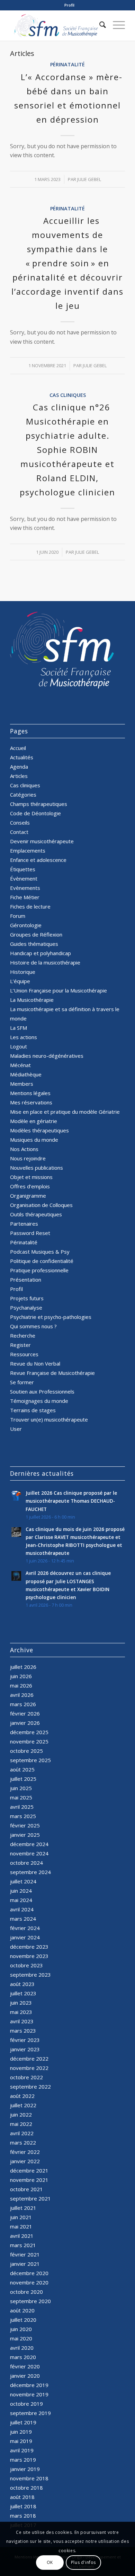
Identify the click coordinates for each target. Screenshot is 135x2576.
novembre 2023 (29, 1956)
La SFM (19, 1028)
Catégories (23, 795)
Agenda (19, 767)
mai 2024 (21, 1900)
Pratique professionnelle (39, 1270)
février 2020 (25, 2366)
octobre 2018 (26, 2488)
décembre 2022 (29, 2059)
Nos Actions (24, 1149)
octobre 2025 (26, 1751)
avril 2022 (22, 2133)
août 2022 (22, 2096)
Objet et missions (31, 1177)
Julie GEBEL (89, 179)
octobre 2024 (26, 1863)
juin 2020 (21, 2329)
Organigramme (28, 1196)
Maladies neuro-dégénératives (47, 1056)
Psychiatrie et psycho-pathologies (51, 1317)
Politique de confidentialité (42, 1261)
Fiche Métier (25, 897)
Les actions (24, 1037)
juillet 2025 (23, 1779)
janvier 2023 (25, 2049)
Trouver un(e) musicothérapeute (49, 1419)
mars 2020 (23, 2357)
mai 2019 (21, 2441)
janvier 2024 (25, 1937)
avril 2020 (22, 2348)
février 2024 (25, 1928)
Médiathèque (26, 1074)
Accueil (18, 748)
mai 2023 (21, 2012)
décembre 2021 (29, 2170)
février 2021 (25, 2254)
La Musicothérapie (32, 1000)
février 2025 (25, 1825)
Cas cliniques (68, 395)
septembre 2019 (30, 2413)
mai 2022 (21, 2124)
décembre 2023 (29, 1947)
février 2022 (25, 2152)
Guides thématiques (34, 944)
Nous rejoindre (28, 1158)
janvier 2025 (25, 1835)
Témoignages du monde (39, 1401)
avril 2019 (22, 2450)
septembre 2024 (30, 1872)
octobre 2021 (26, 2189)
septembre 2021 (30, 2198)
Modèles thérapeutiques (39, 1130)
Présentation (26, 1280)
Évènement (24, 878)
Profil (69, 5)
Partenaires (24, 1224)
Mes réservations (31, 1102)
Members (22, 1084)
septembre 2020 (30, 2301)
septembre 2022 (30, 2087)
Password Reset (30, 1233)
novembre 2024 (29, 1853)
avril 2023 (22, 2021)
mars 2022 (23, 2142)
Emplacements (28, 850)
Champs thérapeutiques (39, 804)
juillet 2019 (23, 2422)
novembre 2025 (29, 1741)
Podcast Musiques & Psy (40, 1252)
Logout (19, 1046)
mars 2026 (23, 1704)
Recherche (23, 1335)
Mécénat (20, 1065)
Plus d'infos (83, 2562)
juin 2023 (21, 2003)
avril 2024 (22, 1909)
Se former (22, 1382)
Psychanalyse (26, 1308)
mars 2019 (23, 2460)
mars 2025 (23, 1816)
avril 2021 (22, 2236)
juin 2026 (21, 1676)
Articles (19, 776)
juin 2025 (21, 1788)
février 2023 (25, 2040)
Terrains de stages (33, 1410)
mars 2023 (23, 2031)
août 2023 (22, 1984)
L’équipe (20, 981)
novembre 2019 (29, 2394)
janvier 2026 (25, 1723)
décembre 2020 (29, 2273)
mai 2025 (21, 1797)
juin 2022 (21, 2114)
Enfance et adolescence (38, 860)
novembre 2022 (29, 2068)
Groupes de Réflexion (36, 934)
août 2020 (22, 2310)
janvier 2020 (25, 2376)
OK (50, 2562)
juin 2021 (21, 2217)
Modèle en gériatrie (34, 1121)
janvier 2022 (25, 2161)
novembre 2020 (29, 2282)
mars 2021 (23, 2245)
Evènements (25, 888)
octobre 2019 (26, 2404)
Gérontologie (26, 925)
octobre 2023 (26, 1965)
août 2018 (22, 2497)
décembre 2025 (29, 1732)
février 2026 (25, 1713)
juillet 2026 (23, 1667)
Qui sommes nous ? (33, 1326)
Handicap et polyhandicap (40, 953)
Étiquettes (23, 869)
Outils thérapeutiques (36, 1214)
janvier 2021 (25, 2264)
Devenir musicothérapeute (42, 841)
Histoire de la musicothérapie (45, 962)
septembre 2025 (30, 1760)
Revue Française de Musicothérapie (52, 1373)
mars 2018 (23, 2516)
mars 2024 (23, 1919)
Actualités (22, 757)
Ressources (24, 1354)
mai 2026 (21, 1685)
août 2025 (22, 1769)
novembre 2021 (29, 2180)
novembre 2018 (29, 2478)
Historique (23, 972)
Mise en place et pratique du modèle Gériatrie (65, 1112)
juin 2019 (21, 2432)
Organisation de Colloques (41, 1205)
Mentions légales (30, 1093)
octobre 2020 (26, 2292)
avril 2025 (22, 1807)
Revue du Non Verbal (35, 1363)
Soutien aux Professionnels (42, 1391)
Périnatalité (67, 64)
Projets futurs (27, 1298)
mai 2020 (21, 2338)
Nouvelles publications (37, 1168)
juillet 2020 (23, 2320)
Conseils (20, 823)
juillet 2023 (23, 1993)
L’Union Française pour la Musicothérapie (58, 990)
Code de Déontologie (35, 813)
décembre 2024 (29, 1844)
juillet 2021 (23, 2208)
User (16, 1429)
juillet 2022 (23, 2105)
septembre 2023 (30, 1975)
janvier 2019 (25, 2469)
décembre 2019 (29, 2385)
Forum (18, 916)
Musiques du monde (34, 1140)
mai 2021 (21, 2226)
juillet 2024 (23, 1881)
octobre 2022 (26, 2077)
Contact (19, 832)
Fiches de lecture (30, 906)
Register (20, 1345)
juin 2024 (21, 1891)
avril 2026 (22, 1695)
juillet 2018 (23, 2506)
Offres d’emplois (30, 1186)
